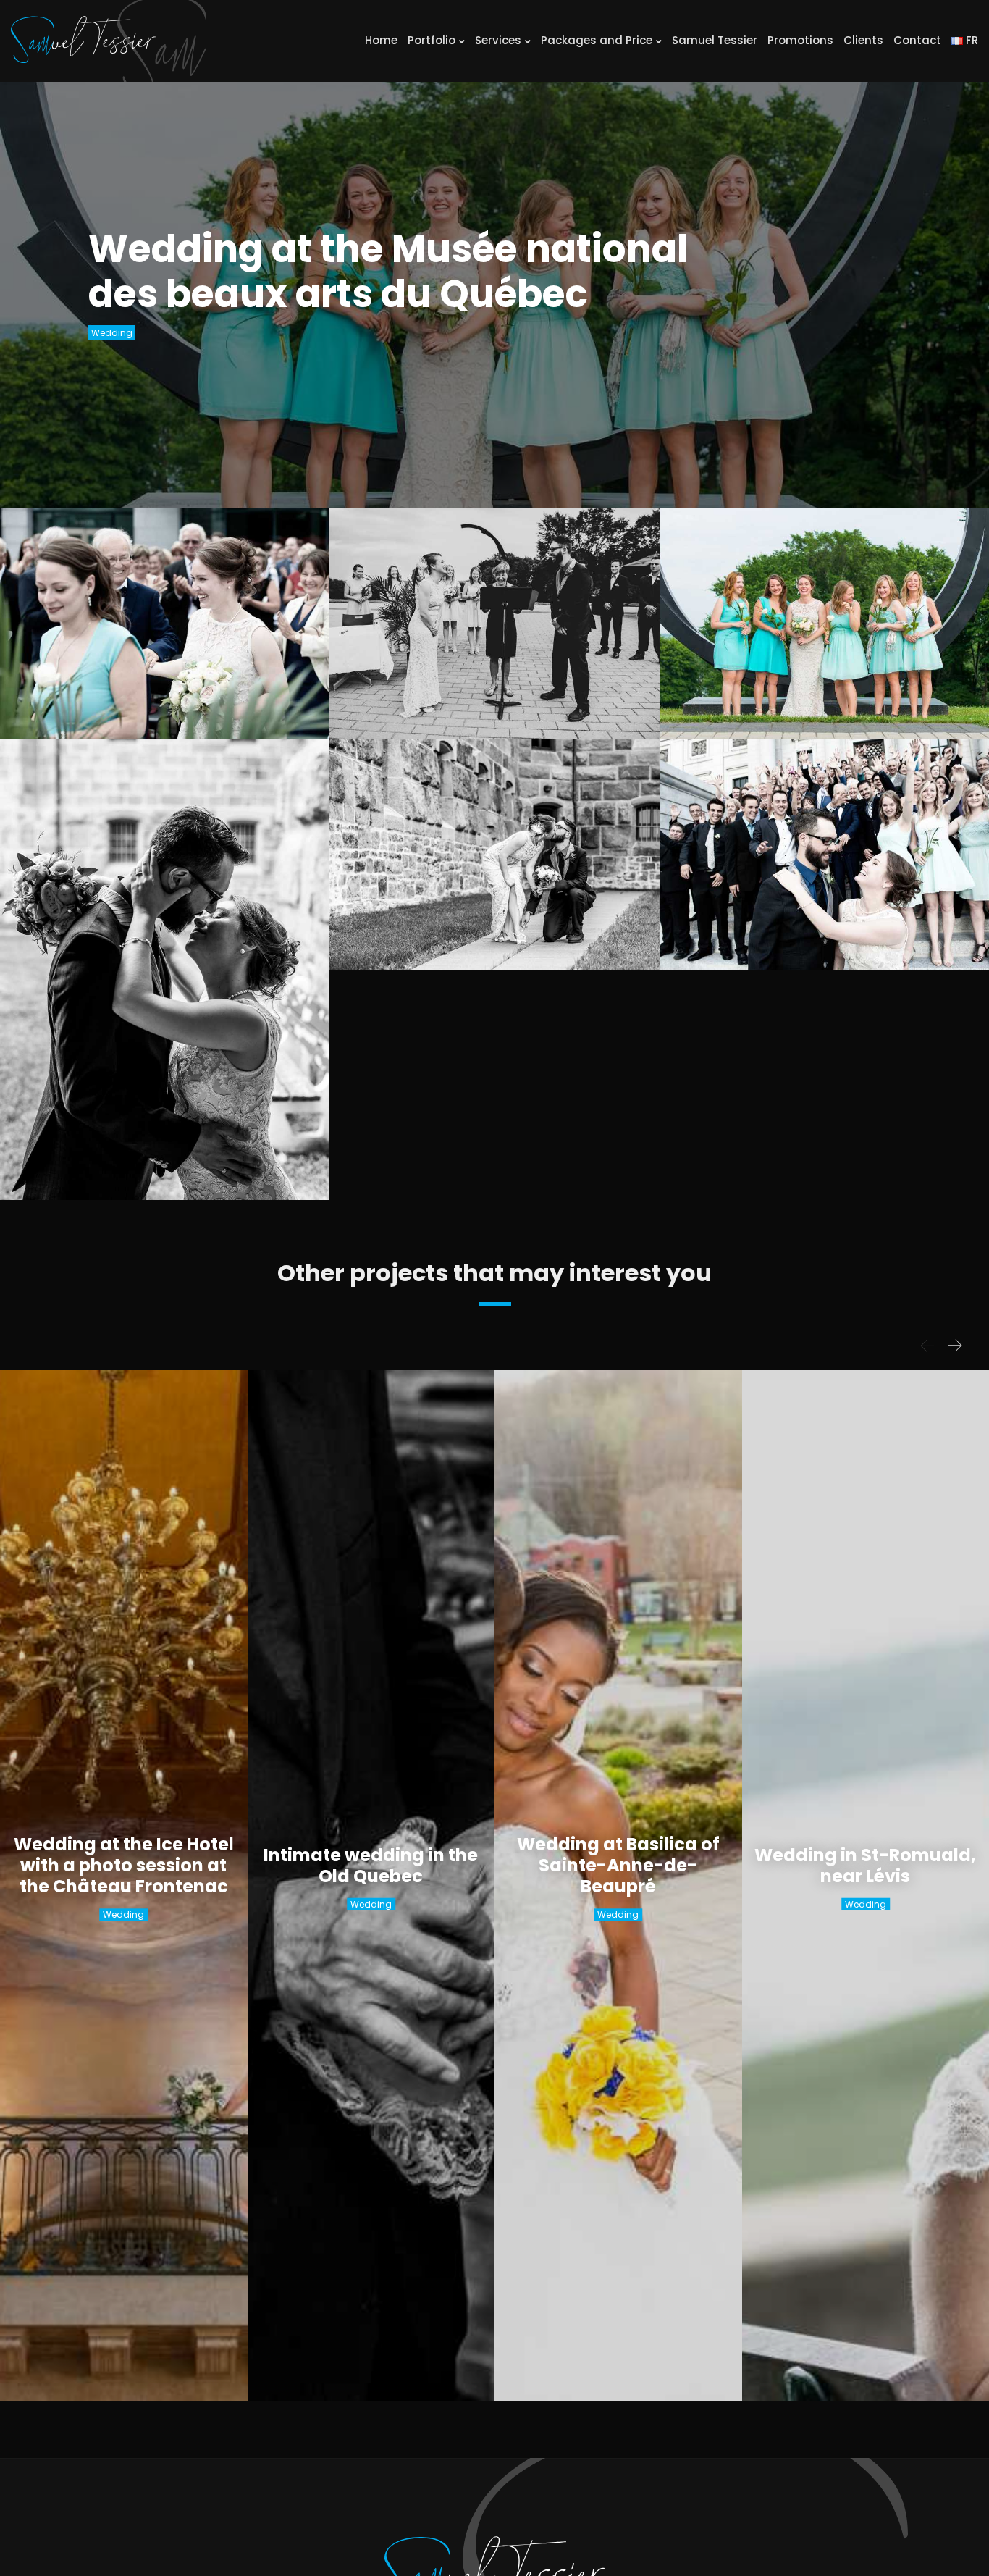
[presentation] (927, 1346)
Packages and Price (597, 40)
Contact (917, 40)
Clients (863, 40)
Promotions (800, 40)
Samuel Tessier (715, 40)
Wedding (112, 333)
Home (381, 40)
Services (498, 40)
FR (971, 40)
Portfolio (432, 40)
